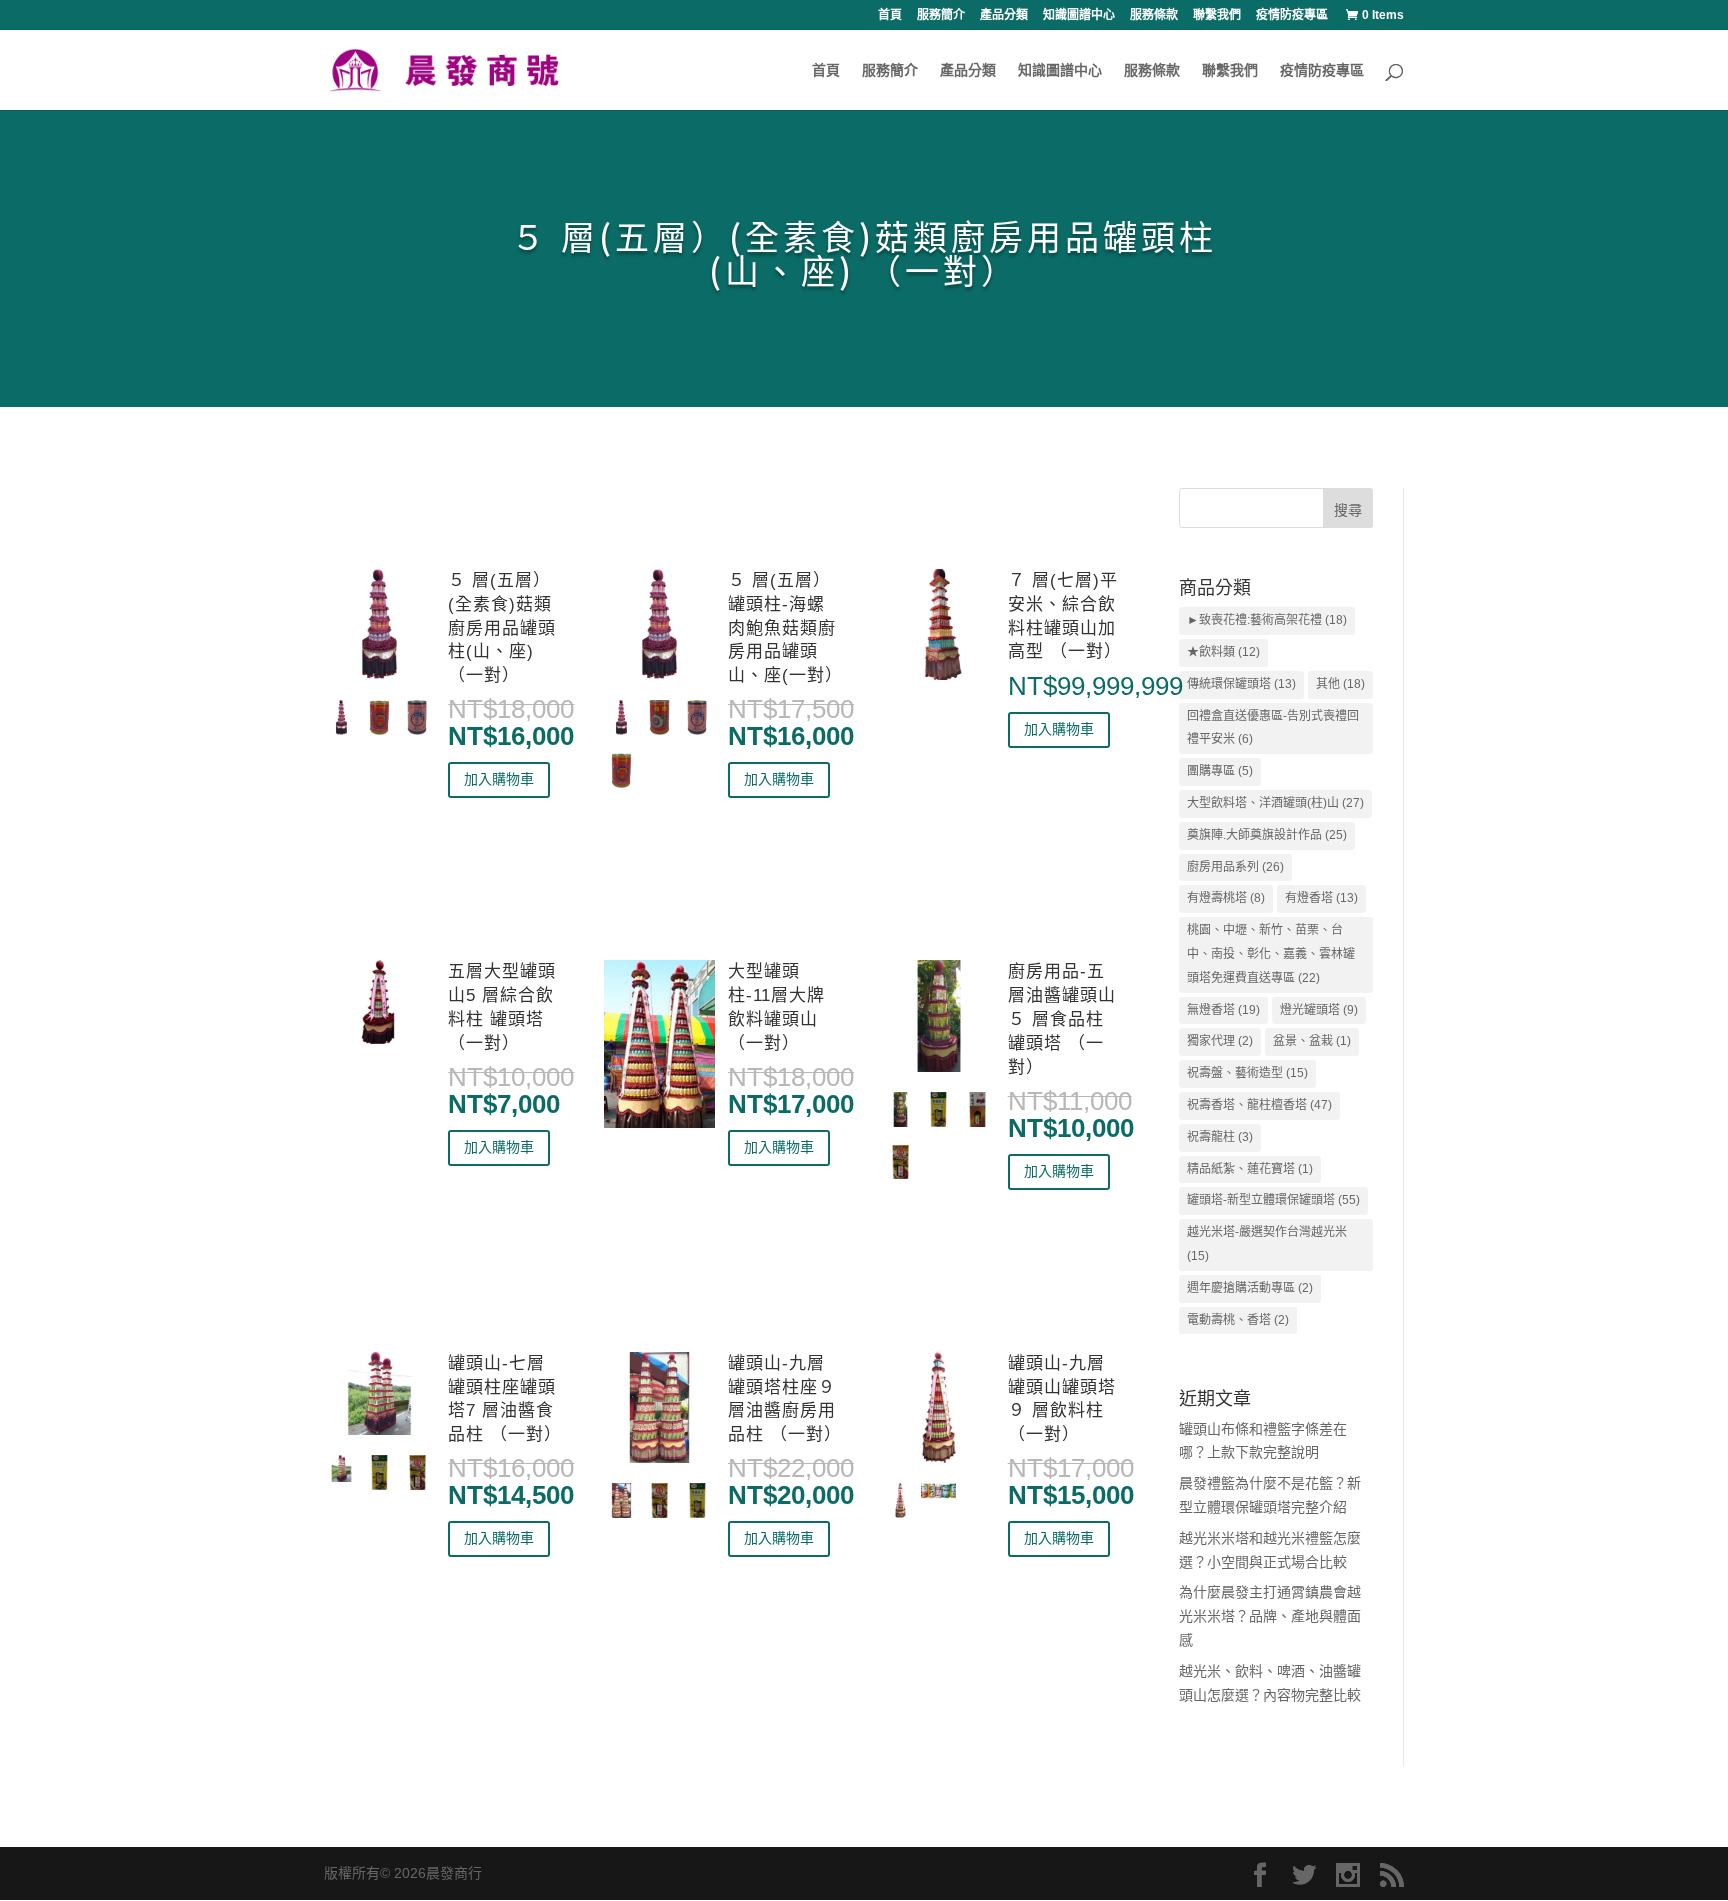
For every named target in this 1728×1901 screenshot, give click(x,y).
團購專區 (1220, 771)
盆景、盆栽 (1312, 1041)
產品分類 (1004, 15)
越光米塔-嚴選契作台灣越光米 (1267, 1244)
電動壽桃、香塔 (1238, 1320)
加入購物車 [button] (499, 779)
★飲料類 (1223, 652)
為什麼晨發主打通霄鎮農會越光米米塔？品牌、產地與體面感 (1270, 1616)
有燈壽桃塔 (1226, 898)
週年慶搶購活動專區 (1250, 1288)
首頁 (890, 15)
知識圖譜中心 (1079, 15)
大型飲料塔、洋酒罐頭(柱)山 (1275, 803)
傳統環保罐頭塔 (1241, 684)
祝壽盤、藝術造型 (1247, 1073)
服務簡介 (941, 15)
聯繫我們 (1217, 15)
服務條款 (1154, 15)
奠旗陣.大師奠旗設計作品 (1267, 835)
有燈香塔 (1321, 898)
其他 (1340, 684)
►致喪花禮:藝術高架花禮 (1267, 620)
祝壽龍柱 (1220, 1137)
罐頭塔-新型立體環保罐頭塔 (1273, 1200)
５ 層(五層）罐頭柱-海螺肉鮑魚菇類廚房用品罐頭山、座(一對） (785, 628)
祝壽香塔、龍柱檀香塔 (1259, 1105)
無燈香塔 (1223, 1010)
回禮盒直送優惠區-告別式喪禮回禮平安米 (1273, 728)
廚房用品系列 (1235, 867)
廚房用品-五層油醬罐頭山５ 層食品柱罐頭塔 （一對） (1062, 1019)
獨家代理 (1220, 1041)
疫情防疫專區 (1292, 15)
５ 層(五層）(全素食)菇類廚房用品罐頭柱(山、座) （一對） (502, 628)
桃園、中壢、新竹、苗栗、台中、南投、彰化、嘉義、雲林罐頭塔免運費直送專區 (1271, 954)
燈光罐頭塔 (1319, 1010)
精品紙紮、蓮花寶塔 (1250, 1169)
